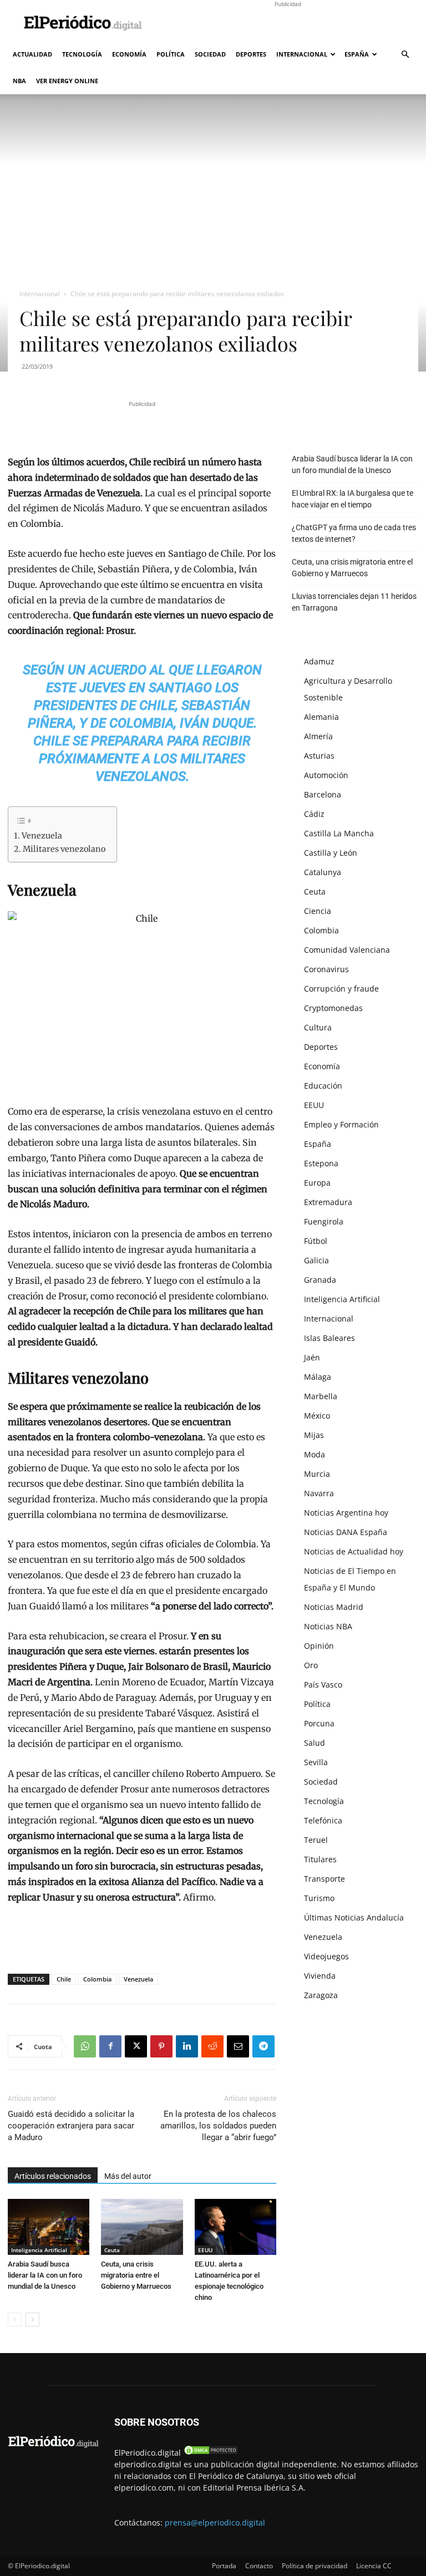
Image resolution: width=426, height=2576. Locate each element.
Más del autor (128, 2176)
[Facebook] (110, 2046)
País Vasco (323, 1685)
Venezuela (42, 836)
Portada (224, 2566)
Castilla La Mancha (339, 833)
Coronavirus (326, 969)
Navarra (319, 1493)
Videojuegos (326, 1956)
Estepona (321, 1163)
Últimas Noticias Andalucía (354, 1917)
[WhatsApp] (85, 2046)
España (357, 54)
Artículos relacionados (53, 2176)
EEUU (205, 2250)
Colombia (97, 1979)
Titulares (320, 1859)
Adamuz (319, 661)
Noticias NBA (328, 1626)
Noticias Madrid (334, 1607)
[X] (136, 2046)
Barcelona (323, 794)
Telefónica (323, 1820)
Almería (318, 736)
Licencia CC (374, 2566)
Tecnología (82, 54)
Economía (129, 54)
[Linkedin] (187, 2046)
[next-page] (32, 2320)
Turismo (319, 1898)
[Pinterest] (161, 2046)
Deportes (251, 54)
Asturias (319, 756)
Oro (311, 1665)
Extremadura (328, 1202)
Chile (64, 1979)
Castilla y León (331, 853)
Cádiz (314, 814)
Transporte (324, 1879)
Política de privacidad (315, 2566)
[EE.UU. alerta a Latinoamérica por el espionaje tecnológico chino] (235, 2227)
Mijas (314, 1435)
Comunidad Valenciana (347, 950)
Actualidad (32, 54)
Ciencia (318, 911)
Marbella (321, 1396)
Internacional (302, 54)
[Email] (238, 2046)
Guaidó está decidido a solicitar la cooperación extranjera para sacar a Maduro (71, 2126)
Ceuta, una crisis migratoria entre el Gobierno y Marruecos (136, 2275)
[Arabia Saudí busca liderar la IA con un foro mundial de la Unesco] (49, 2227)
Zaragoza (321, 1995)
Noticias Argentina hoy (346, 1513)
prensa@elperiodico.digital (215, 2522)
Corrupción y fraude (341, 989)
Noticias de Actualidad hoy (354, 1551)
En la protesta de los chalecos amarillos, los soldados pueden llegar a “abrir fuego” (218, 2126)
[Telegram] (263, 2046)
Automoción (326, 775)
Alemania (321, 717)
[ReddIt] (212, 2046)
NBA (19, 81)
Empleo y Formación (341, 1124)
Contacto (259, 2566)
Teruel (316, 1840)
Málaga (318, 1377)
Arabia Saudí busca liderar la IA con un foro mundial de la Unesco (45, 2275)
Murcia (317, 1474)
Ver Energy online (67, 81)
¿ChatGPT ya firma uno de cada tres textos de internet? (354, 533)
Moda (315, 1454)
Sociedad (210, 54)
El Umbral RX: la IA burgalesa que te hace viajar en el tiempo (353, 499)
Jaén (312, 1357)
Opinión (319, 1646)
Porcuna (319, 1723)
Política (171, 54)
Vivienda (320, 1976)
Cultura (318, 1027)
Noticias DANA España (346, 1532)
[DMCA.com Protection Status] (211, 2453)
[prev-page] (15, 2320)
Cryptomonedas (333, 1008)
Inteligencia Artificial (39, 2250)
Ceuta (112, 2250)
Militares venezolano (64, 849)
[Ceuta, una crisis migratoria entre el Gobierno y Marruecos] (142, 2227)
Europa (317, 1183)
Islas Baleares (329, 1338)
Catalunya (323, 872)
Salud (315, 1743)
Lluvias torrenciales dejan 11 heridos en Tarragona (354, 602)
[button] (405, 55)
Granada (320, 1280)
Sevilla (316, 1762)
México (317, 1416)
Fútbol (316, 1241)
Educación (323, 1086)
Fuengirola (324, 1221)
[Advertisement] (288, 24)
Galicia (316, 1260)
